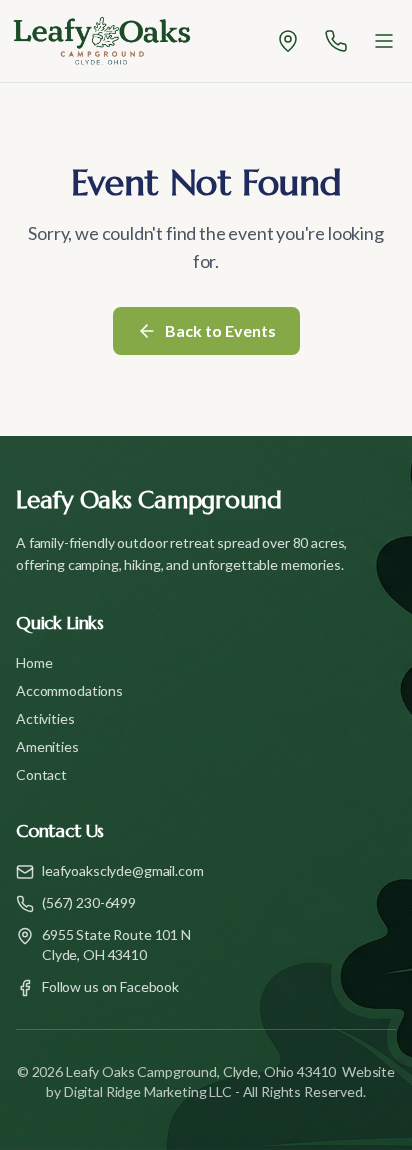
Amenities (47, 746)
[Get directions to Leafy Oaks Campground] (288, 41)
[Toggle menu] (384, 41)
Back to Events (220, 330)
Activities (45, 718)
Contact (41, 774)
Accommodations (69, 690)
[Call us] (336, 41)
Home (34, 662)
